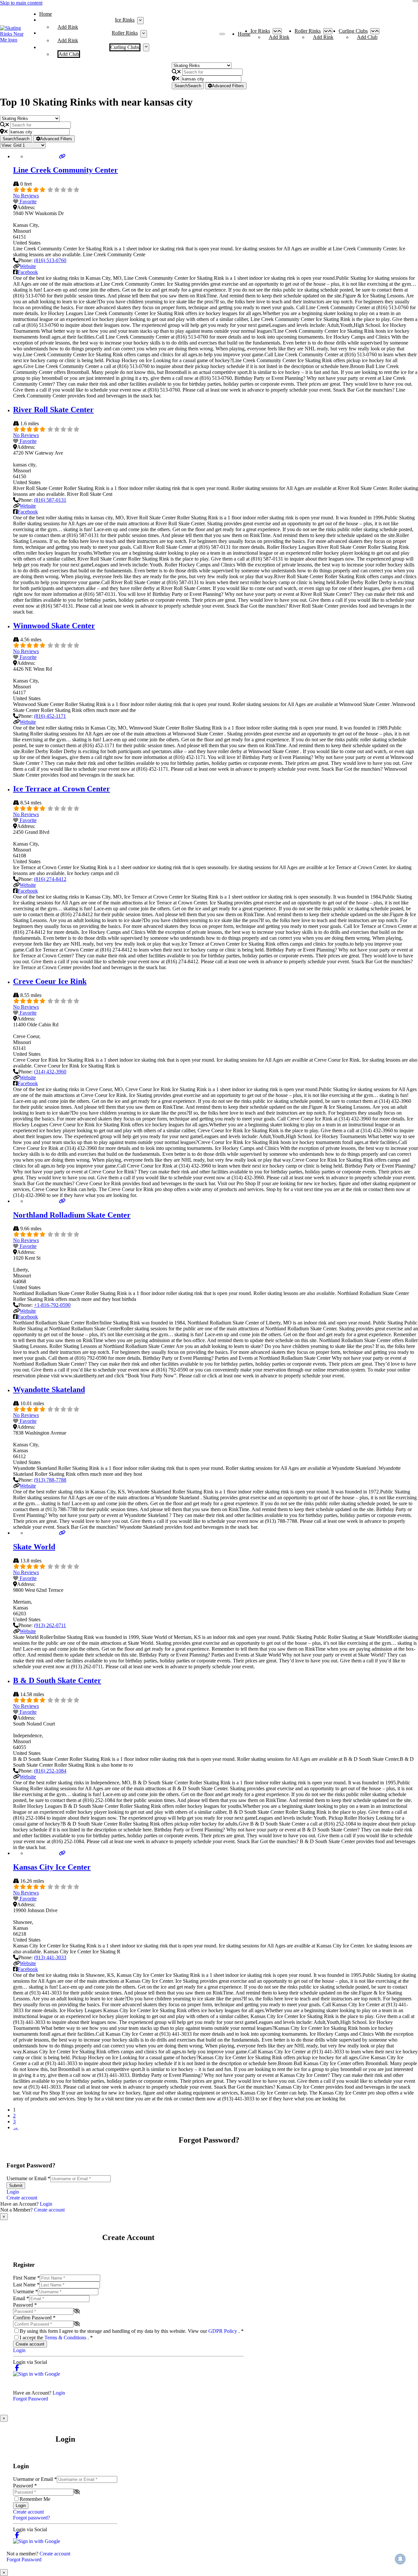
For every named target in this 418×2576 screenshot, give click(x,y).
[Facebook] (17, 2368)
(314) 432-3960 (50, 1072)
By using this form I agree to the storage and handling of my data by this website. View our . (132, 2331)
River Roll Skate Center (53, 410)
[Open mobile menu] (222, 34)
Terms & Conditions (66, 2338)
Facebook (28, 272)
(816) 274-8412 (50, 879)
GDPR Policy (223, 2331)
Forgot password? (32, 2518)
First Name (26, 2278)
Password (25, 2305)
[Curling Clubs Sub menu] (146, 47)
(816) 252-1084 (50, 1771)
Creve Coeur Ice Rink (50, 981)
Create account (22, 2198)
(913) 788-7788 (50, 1480)
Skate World (34, 1547)
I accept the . (56, 2338)
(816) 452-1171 (50, 716)
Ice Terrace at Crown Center (62, 789)
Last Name (26, 2285)
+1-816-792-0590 (52, 1305)
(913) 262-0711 (50, 1625)
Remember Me (35, 2499)
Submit (16, 2186)
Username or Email (28, 2178)
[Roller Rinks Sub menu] (144, 34)
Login (13, 2192)
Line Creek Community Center (65, 170)
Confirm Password (34, 2318)
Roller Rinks (125, 33)
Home (46, 14)
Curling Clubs (125, 47)
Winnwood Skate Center (54, 626)
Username (25, 2291)
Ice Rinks (125, 20)
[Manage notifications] (400, 2559)
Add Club (69, 54)
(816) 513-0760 (50, 260)
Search (188, 86)
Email (21, 2298)
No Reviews (26, 196)
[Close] (415, 1)
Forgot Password (31, 2399)
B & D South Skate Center (57, 1680)
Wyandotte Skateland (49, 1389)
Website (28, 266)
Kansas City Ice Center (52, 1867)
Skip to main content (21, 3)
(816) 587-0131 (50, 500)
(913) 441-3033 (50, 1957)
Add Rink (68, 27)
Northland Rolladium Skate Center (72, 1215)
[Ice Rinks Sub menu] (140, 21)
